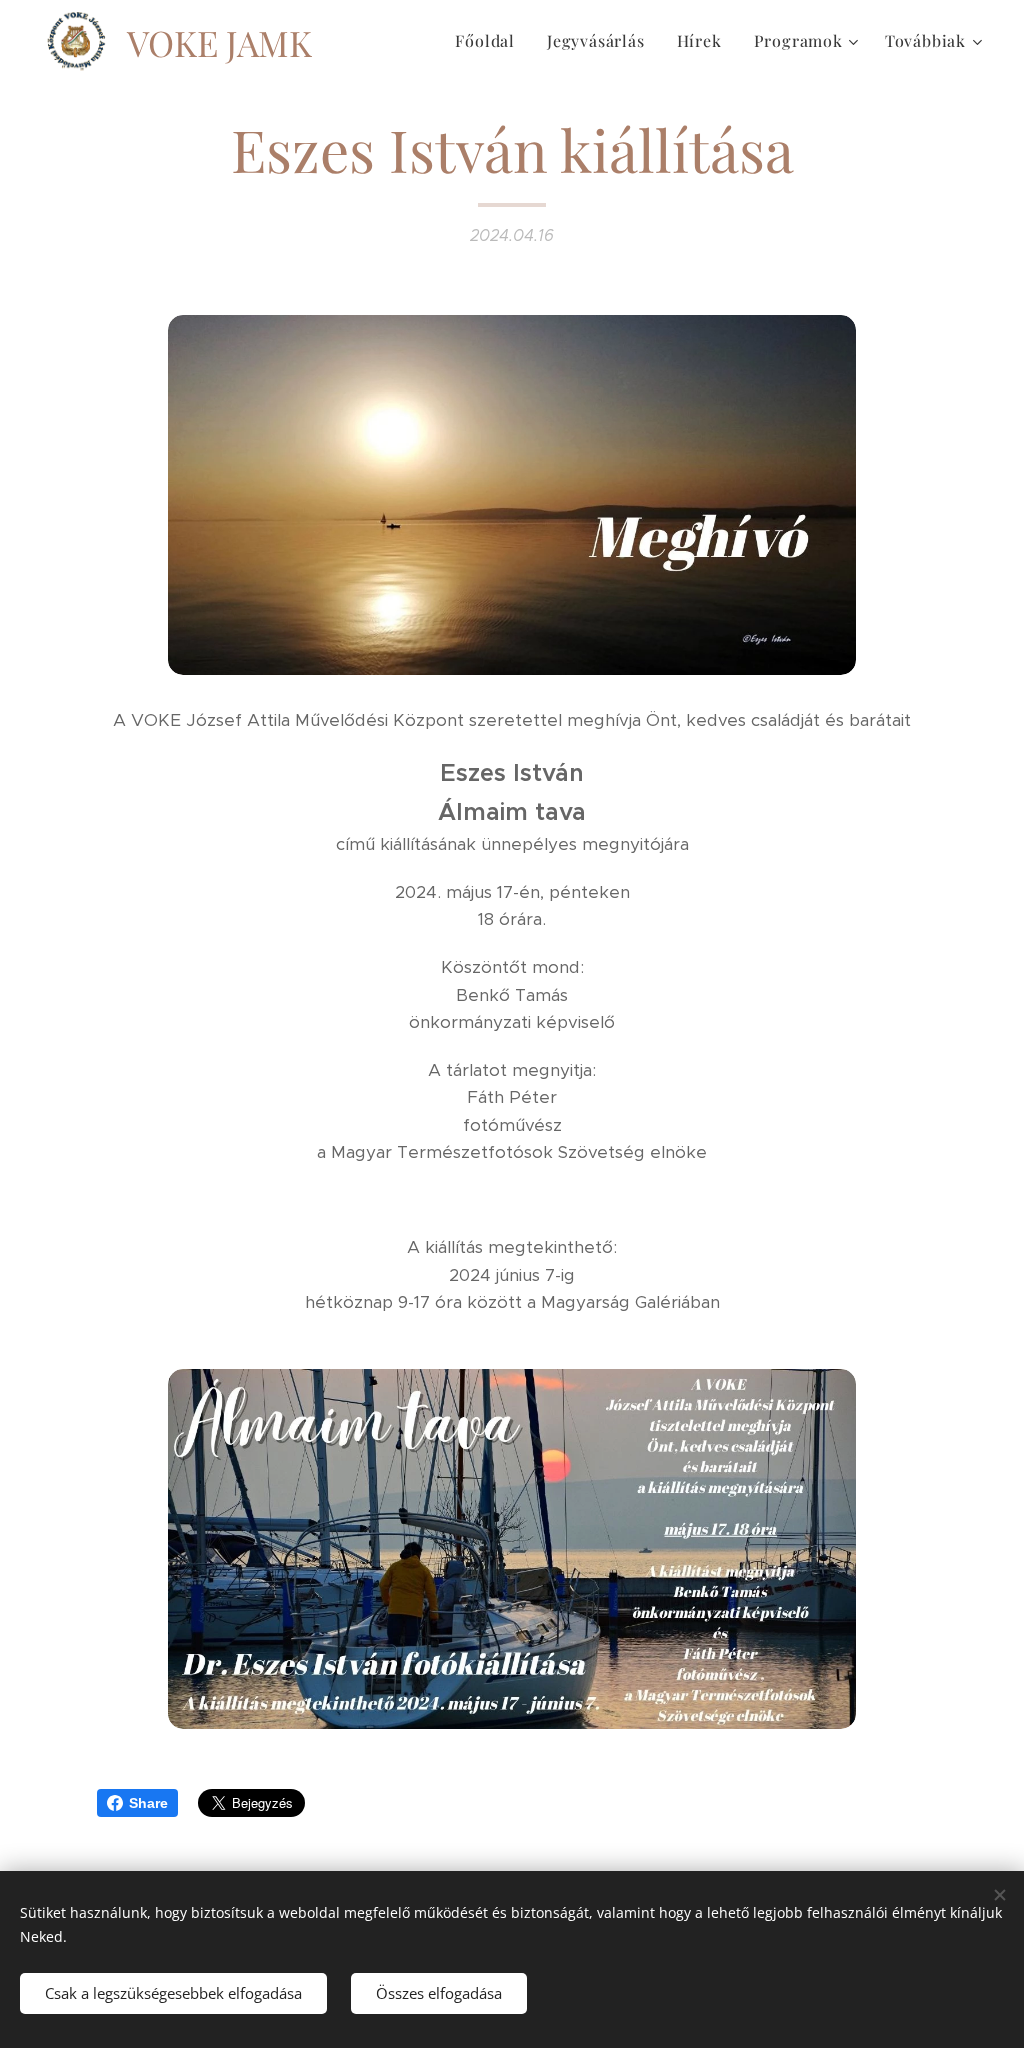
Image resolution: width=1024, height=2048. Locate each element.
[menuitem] (490, 41)
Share (148, 1803)
